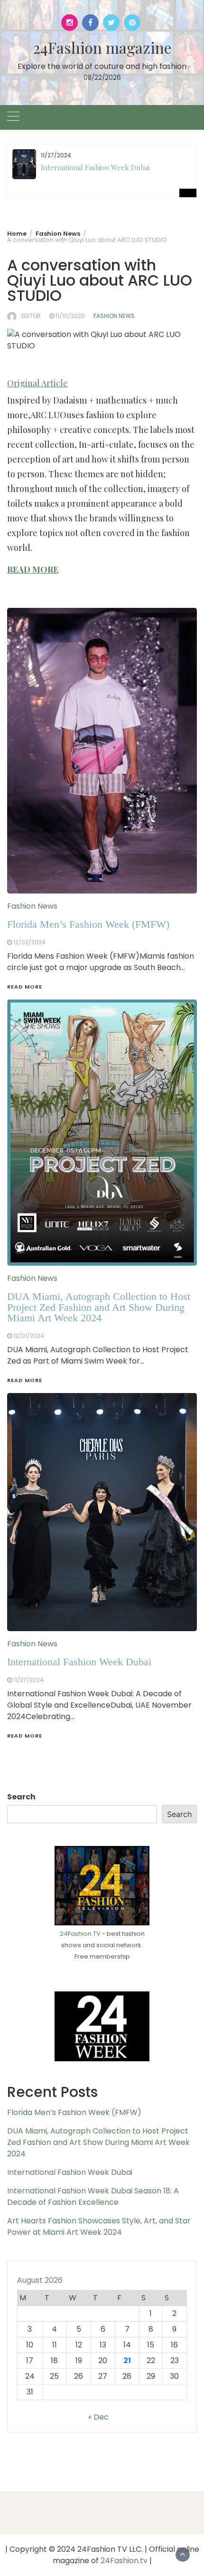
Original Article (37, 383)
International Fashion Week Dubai (95, 167)
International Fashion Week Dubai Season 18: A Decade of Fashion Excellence (93, 2196)
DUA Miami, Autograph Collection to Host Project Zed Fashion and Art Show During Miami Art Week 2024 (98, 2142)
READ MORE (33, 569)
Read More (25, 1736)
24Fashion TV (80, 1934)
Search (21, 1797)
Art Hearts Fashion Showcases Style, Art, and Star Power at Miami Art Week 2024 (99, 2226)
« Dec (98, 2417)
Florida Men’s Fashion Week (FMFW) (74, 2112)
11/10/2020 (70, 316)
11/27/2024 (28, 1680)
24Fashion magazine (102, 47)
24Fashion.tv (124, 2561)
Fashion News (114, 316)
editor (31, 316)
